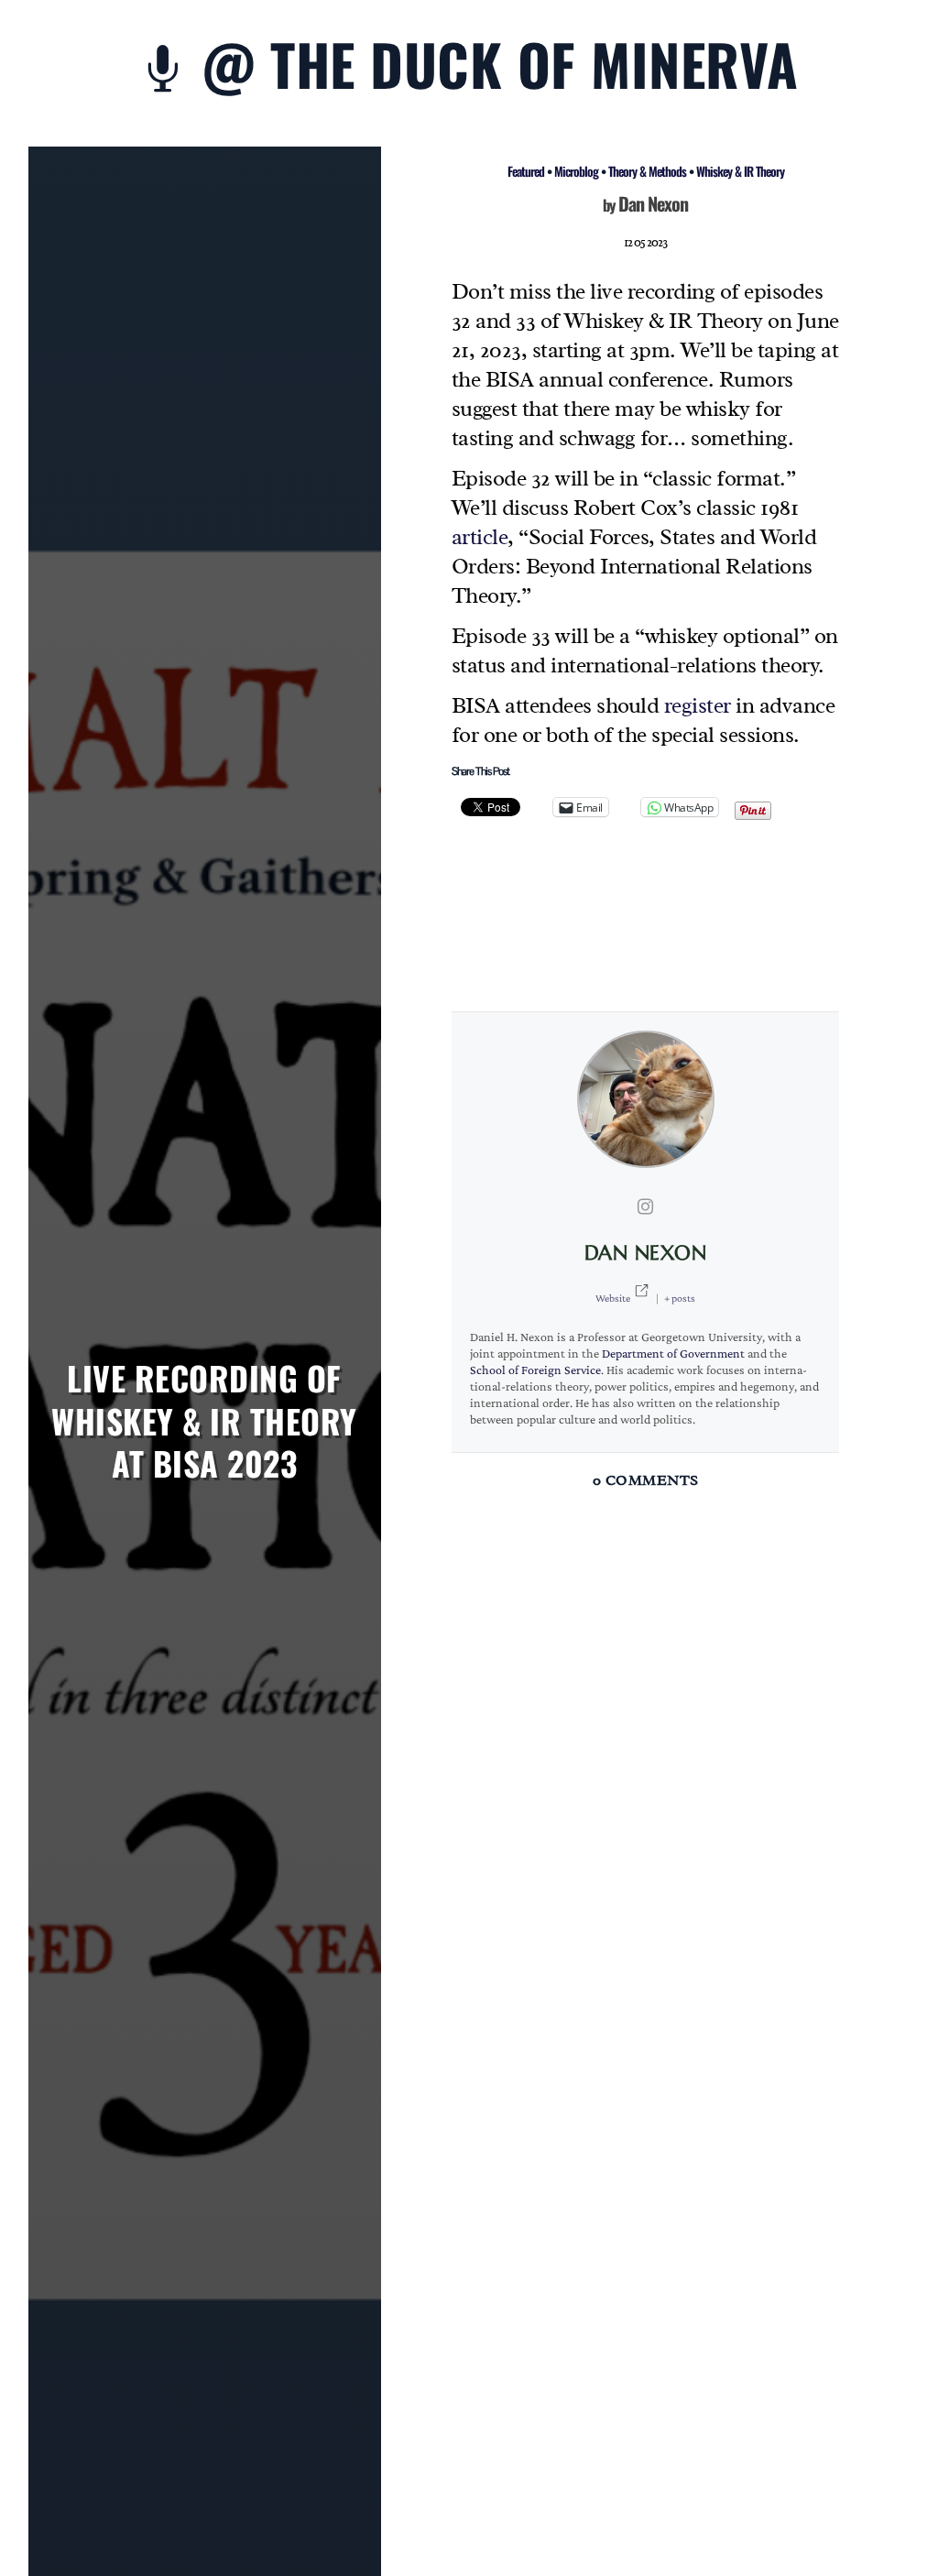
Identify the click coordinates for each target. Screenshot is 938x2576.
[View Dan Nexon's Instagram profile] (646, 1206)
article (480, 537)
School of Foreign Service (535, 1370)
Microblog (576, 171)
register (698, 705)
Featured (526, 171)
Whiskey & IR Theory (740, 171)
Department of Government (673, 1353)
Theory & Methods (647, 171)
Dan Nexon (653, 203)
